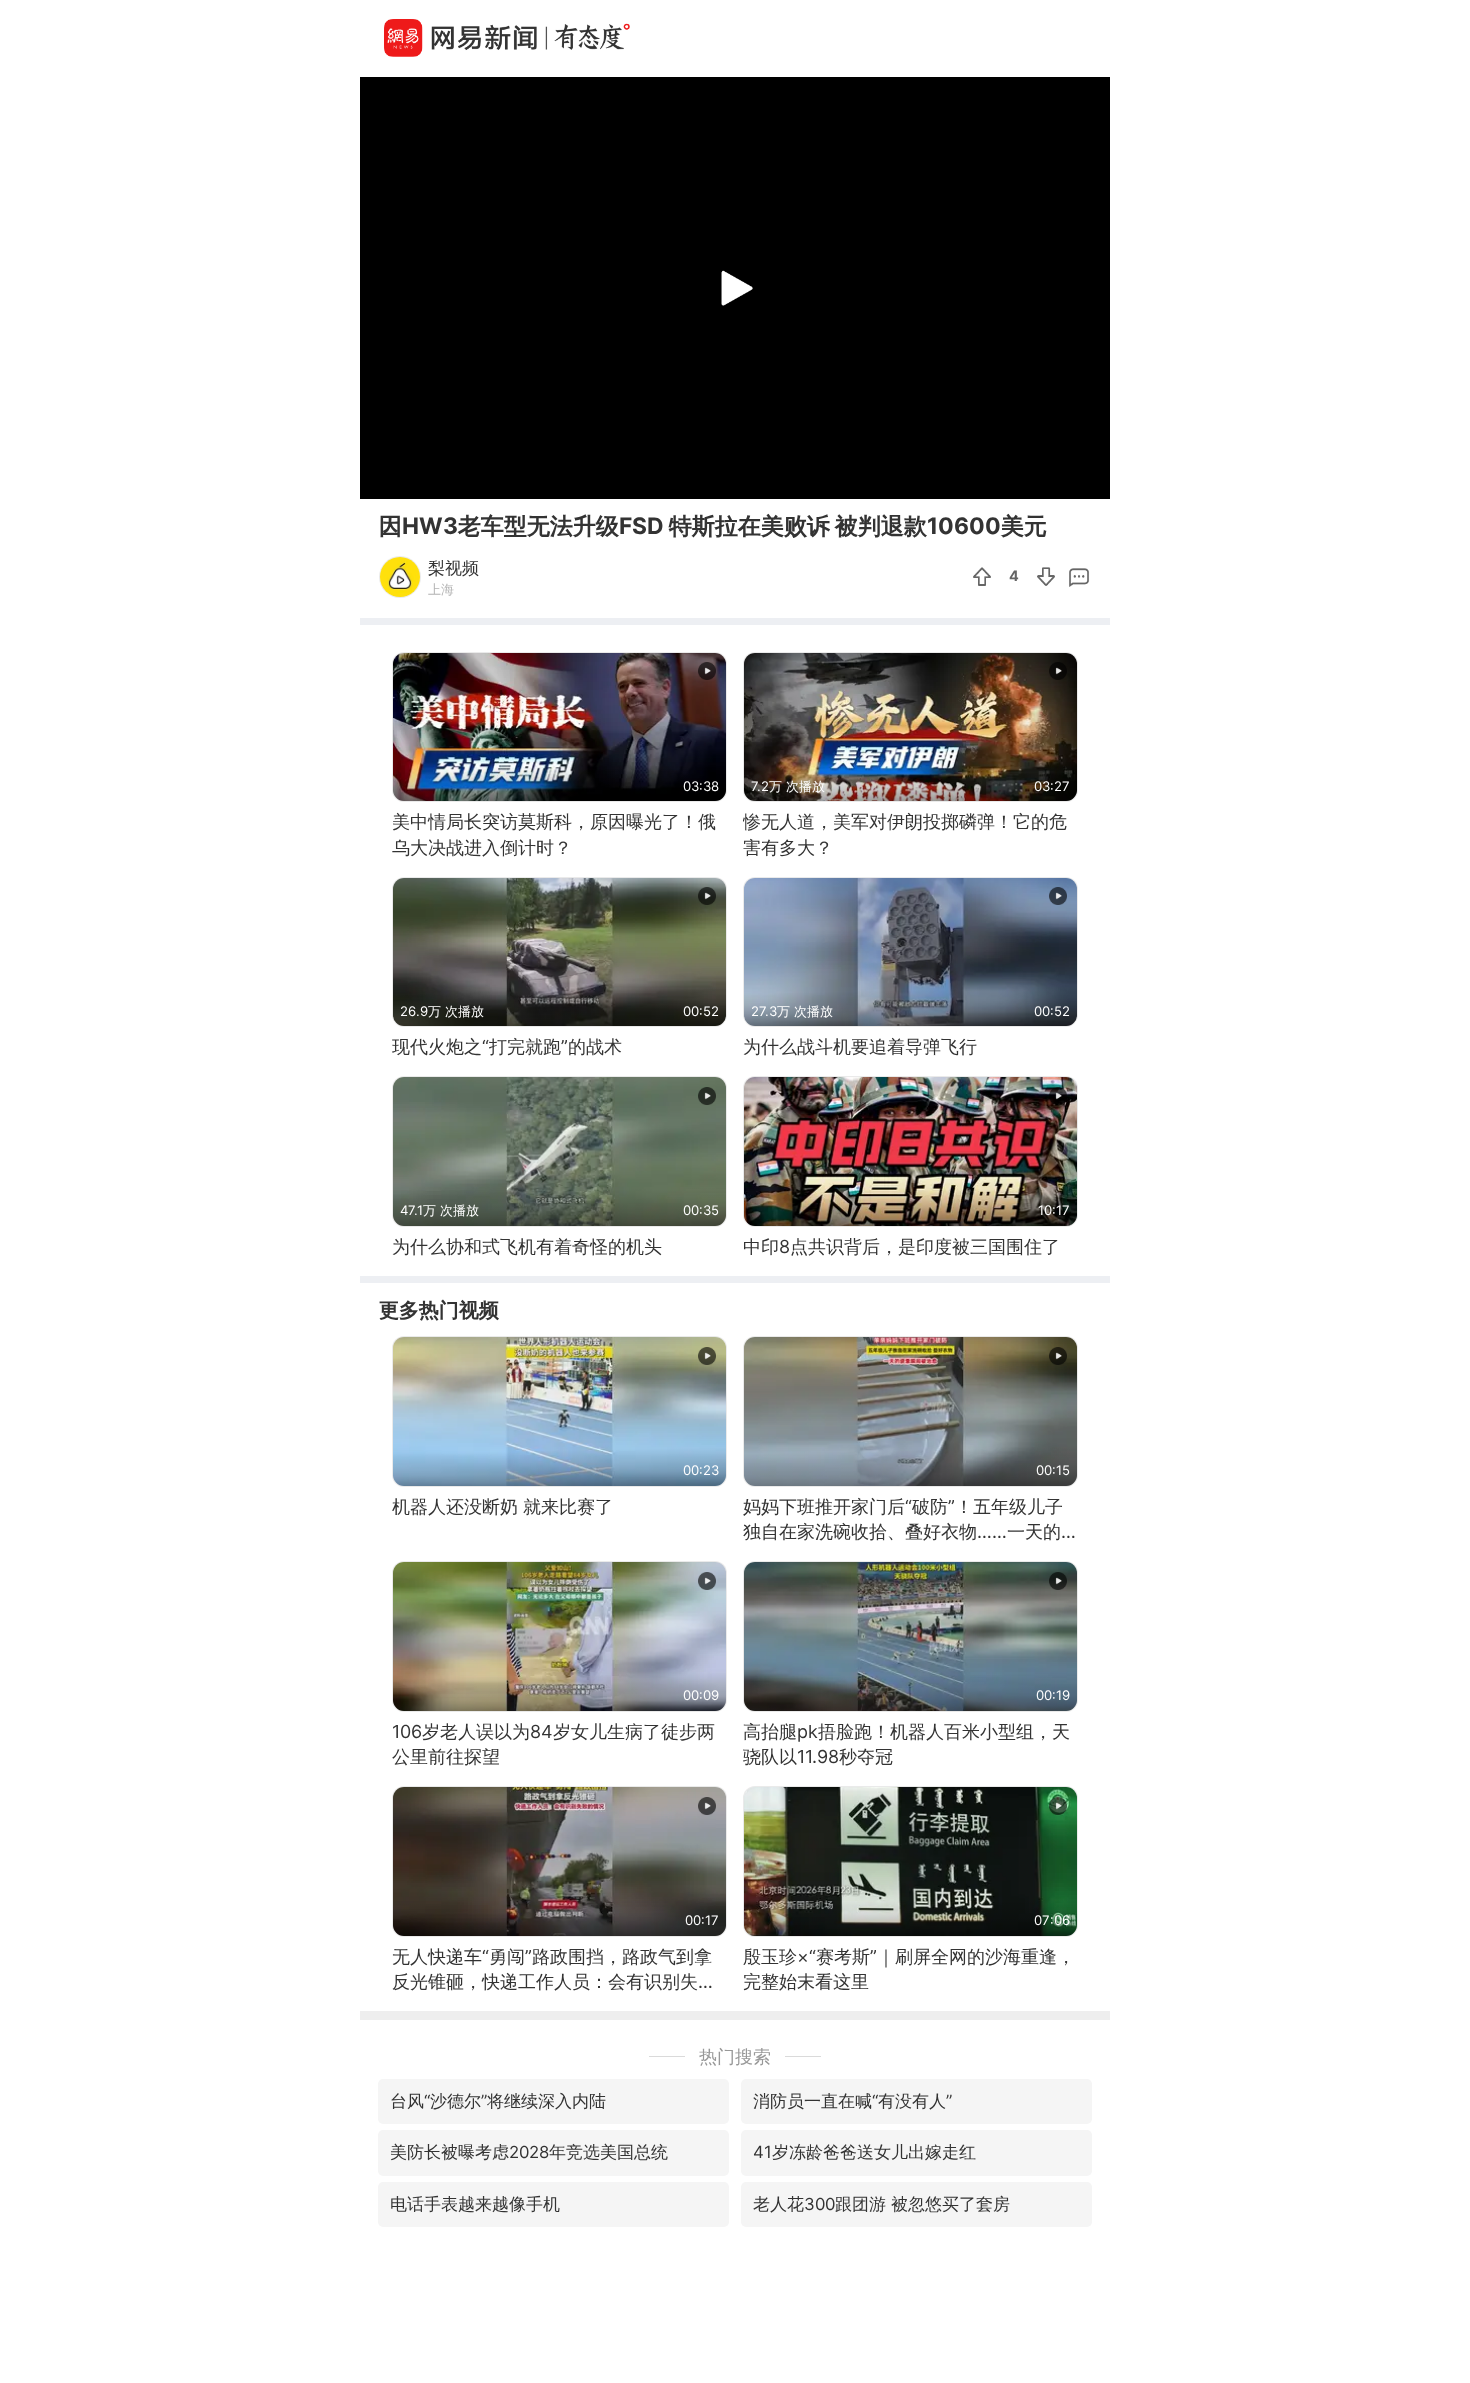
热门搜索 (735, 2056)
